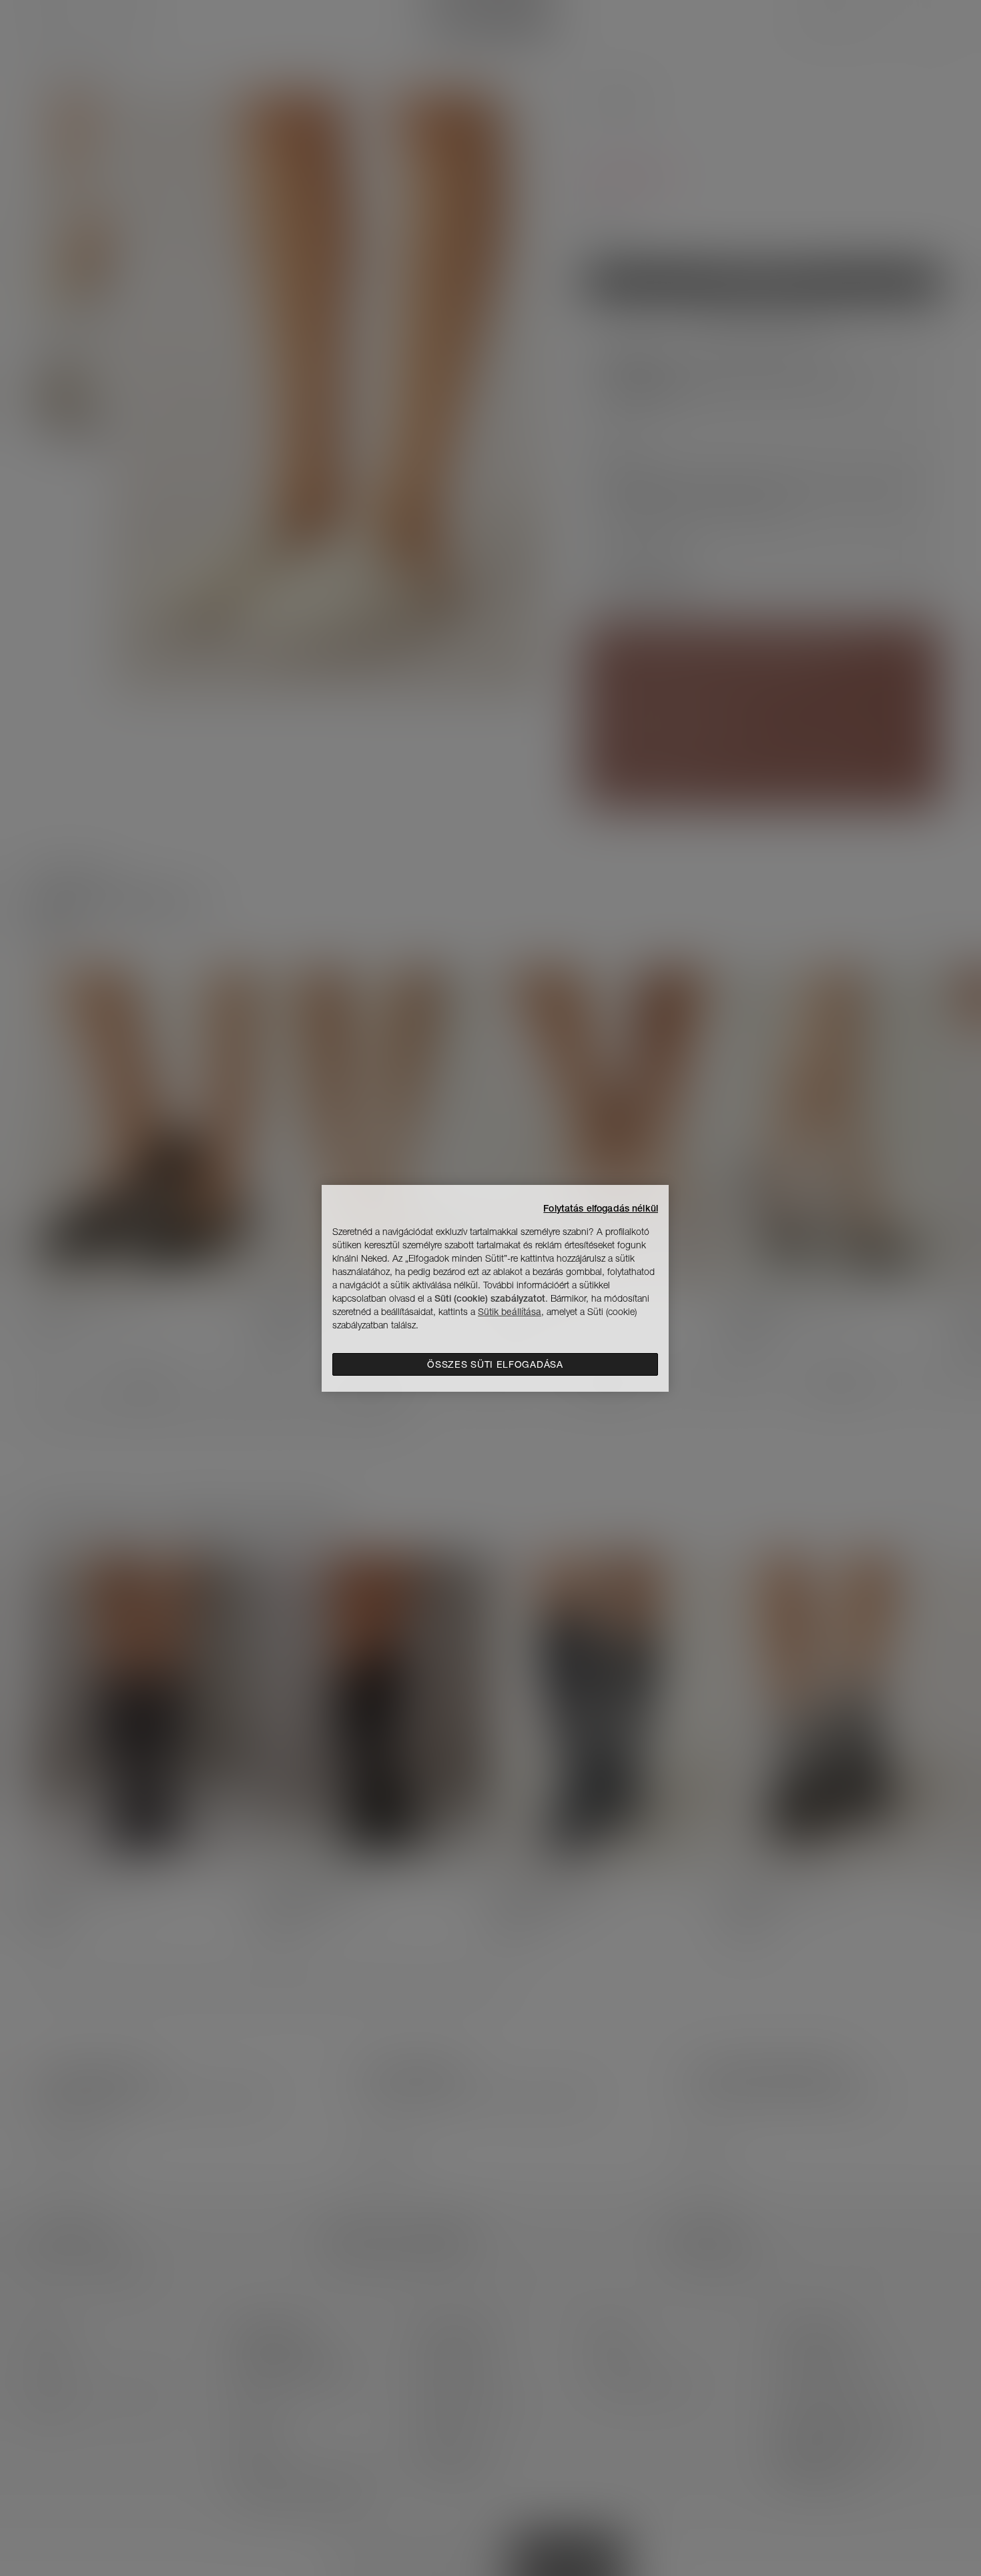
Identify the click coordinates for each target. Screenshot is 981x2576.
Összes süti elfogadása (495, 1364)
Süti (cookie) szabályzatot (490, 1298)
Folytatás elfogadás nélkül (601, 1208)
